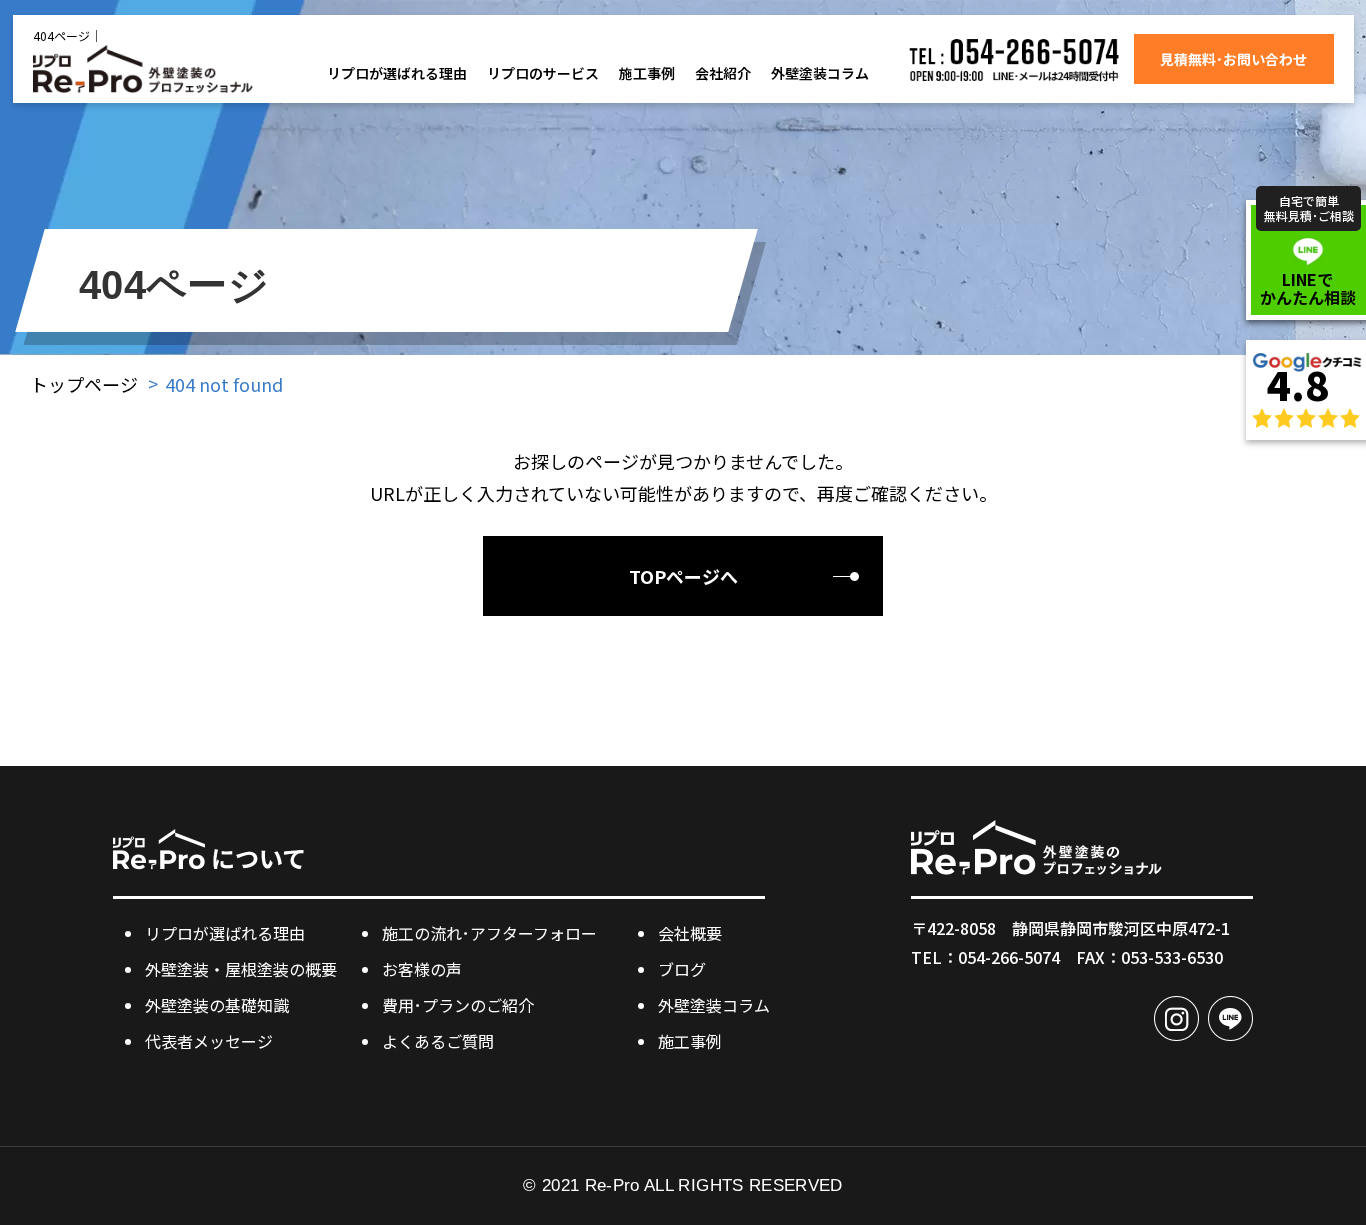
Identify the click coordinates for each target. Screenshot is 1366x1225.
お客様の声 (422, 969)
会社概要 (690, 933)
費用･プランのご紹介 (458, 1005)
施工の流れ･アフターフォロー (489, 933)
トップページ (84, 384)
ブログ (682, 969)
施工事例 (647, 73)
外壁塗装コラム (820, 73)
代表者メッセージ (209, 1041)
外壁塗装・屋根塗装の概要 (241, 969)
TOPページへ (683, 576)
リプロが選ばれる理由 (397, 73)
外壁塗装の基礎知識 (217, 1005)
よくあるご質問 (438, 1041)
